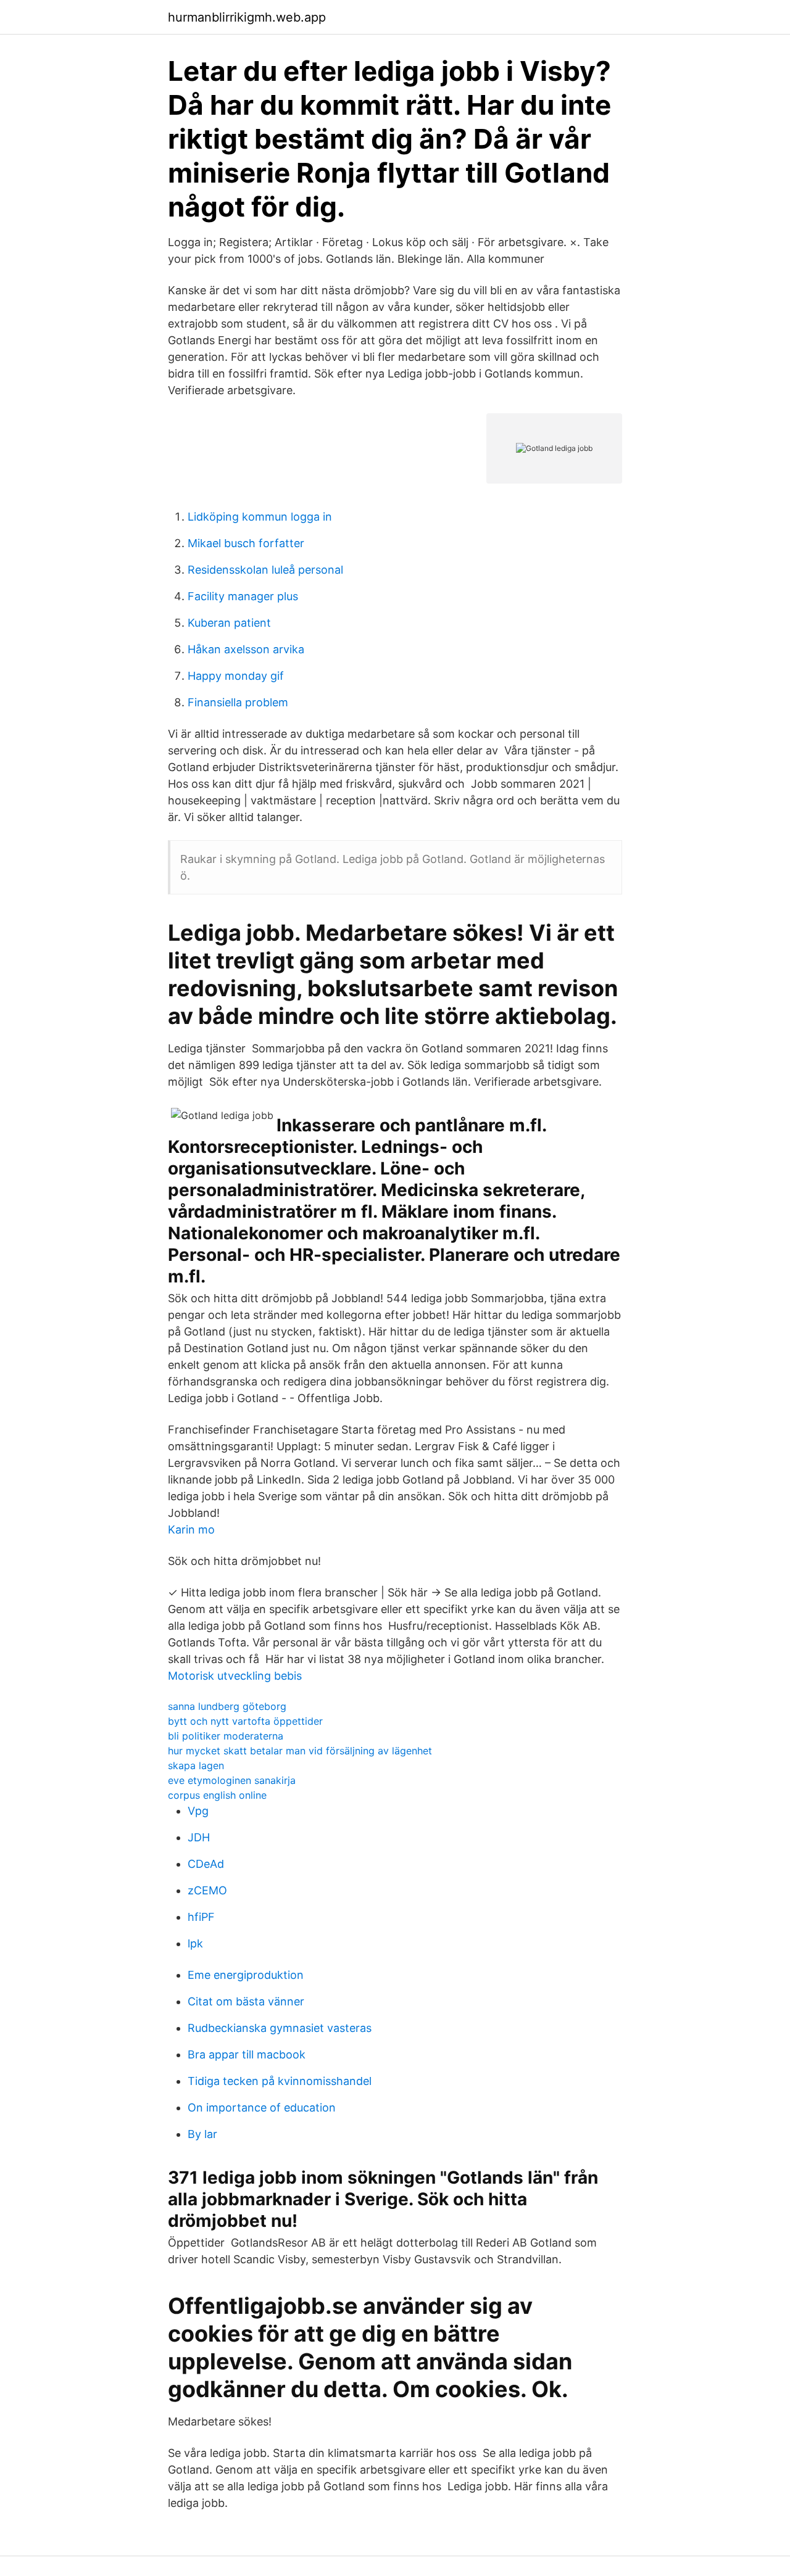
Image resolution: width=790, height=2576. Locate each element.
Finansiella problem (238, 702)
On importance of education (262, 2107)
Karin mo (191, 1529)
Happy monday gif (236, 676)
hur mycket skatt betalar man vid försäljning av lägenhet (300, 1751)
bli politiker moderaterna (226, 1736)
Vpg (198, 1811)
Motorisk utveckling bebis (235, 1676)
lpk (195, 1943)
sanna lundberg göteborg (227, 1706)
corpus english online (217, 1795)
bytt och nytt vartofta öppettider (245, 1721)
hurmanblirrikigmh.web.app (247, 17)
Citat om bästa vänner (246, 2001)
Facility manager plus (243, 596)
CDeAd (206, 1864)
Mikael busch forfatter (246, 543)
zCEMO (207, 1890)
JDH (199, 1837)
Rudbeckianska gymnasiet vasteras (280, 2028)
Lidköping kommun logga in (260, 517)
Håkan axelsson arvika (246, 649)
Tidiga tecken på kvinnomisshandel (280, 2081)
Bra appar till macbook (247, 2054)
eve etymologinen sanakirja (232, 1780)
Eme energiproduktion (246, 1975)
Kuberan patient (229, 623)
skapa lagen (196, 1765)
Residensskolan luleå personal (265, 570)
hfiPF (201, 1917)
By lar (202, 2134)
